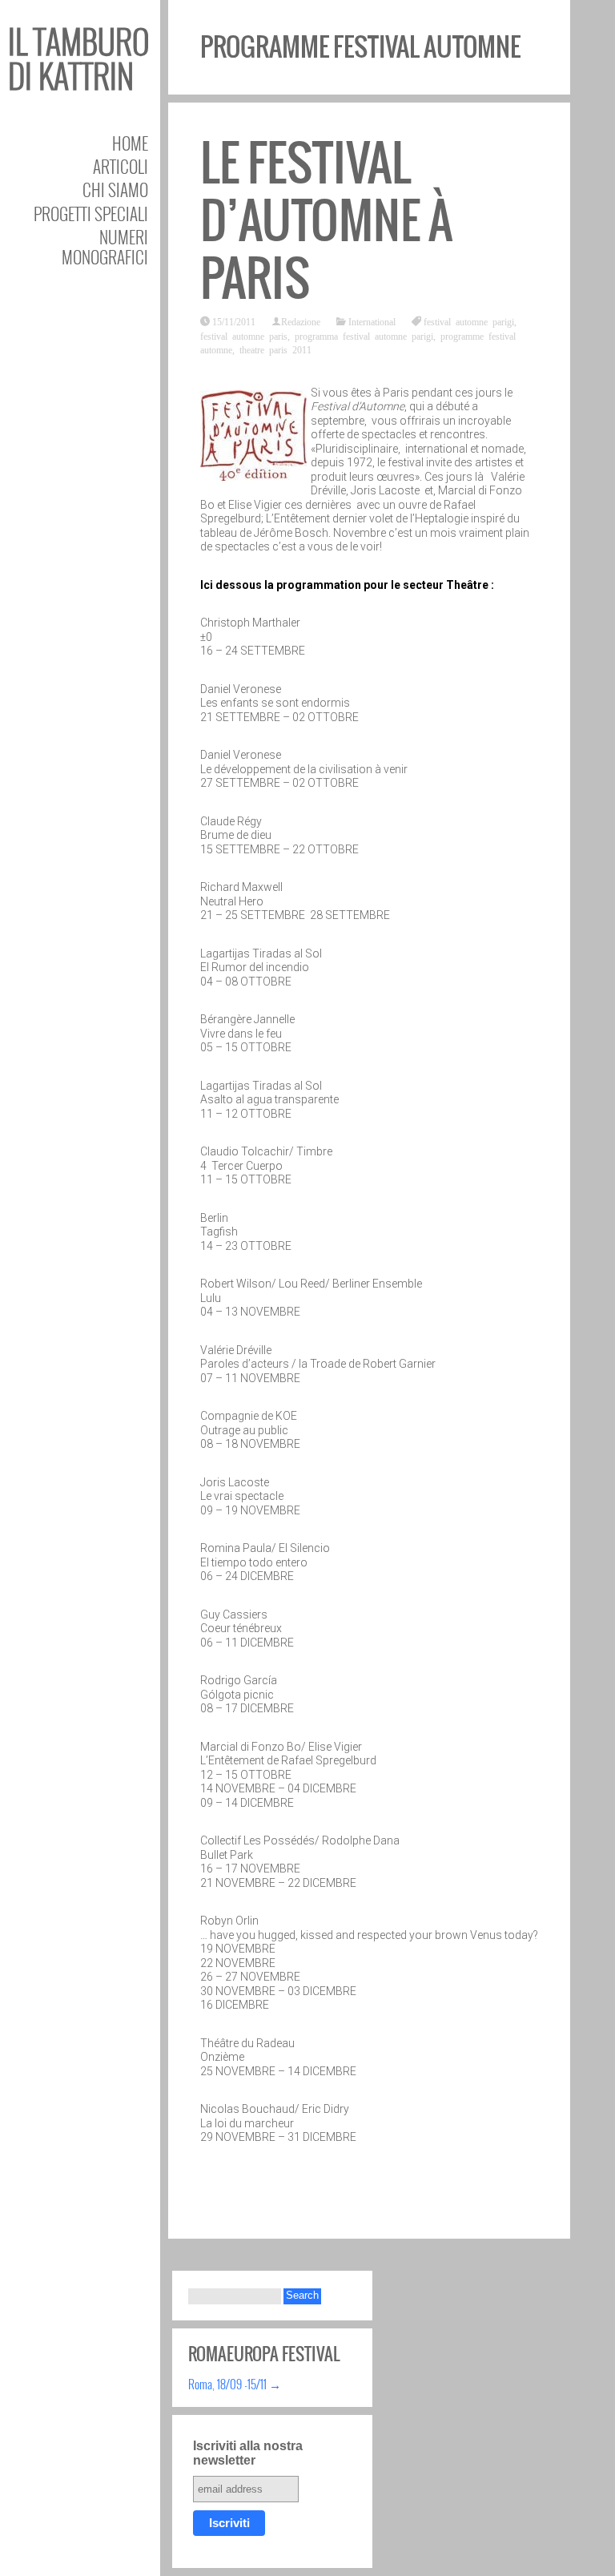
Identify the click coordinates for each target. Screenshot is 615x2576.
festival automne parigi (469, 321)
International (372, 321)
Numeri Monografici (105, 247)
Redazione (301, 321)
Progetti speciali (91, 214)
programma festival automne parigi (364, 336)
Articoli (121, 166)
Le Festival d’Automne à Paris (326, 221)
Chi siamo (115, 189)
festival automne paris (244, 336)
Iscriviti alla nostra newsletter (248, 2453)
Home (130, 143)
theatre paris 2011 (275, 349)
